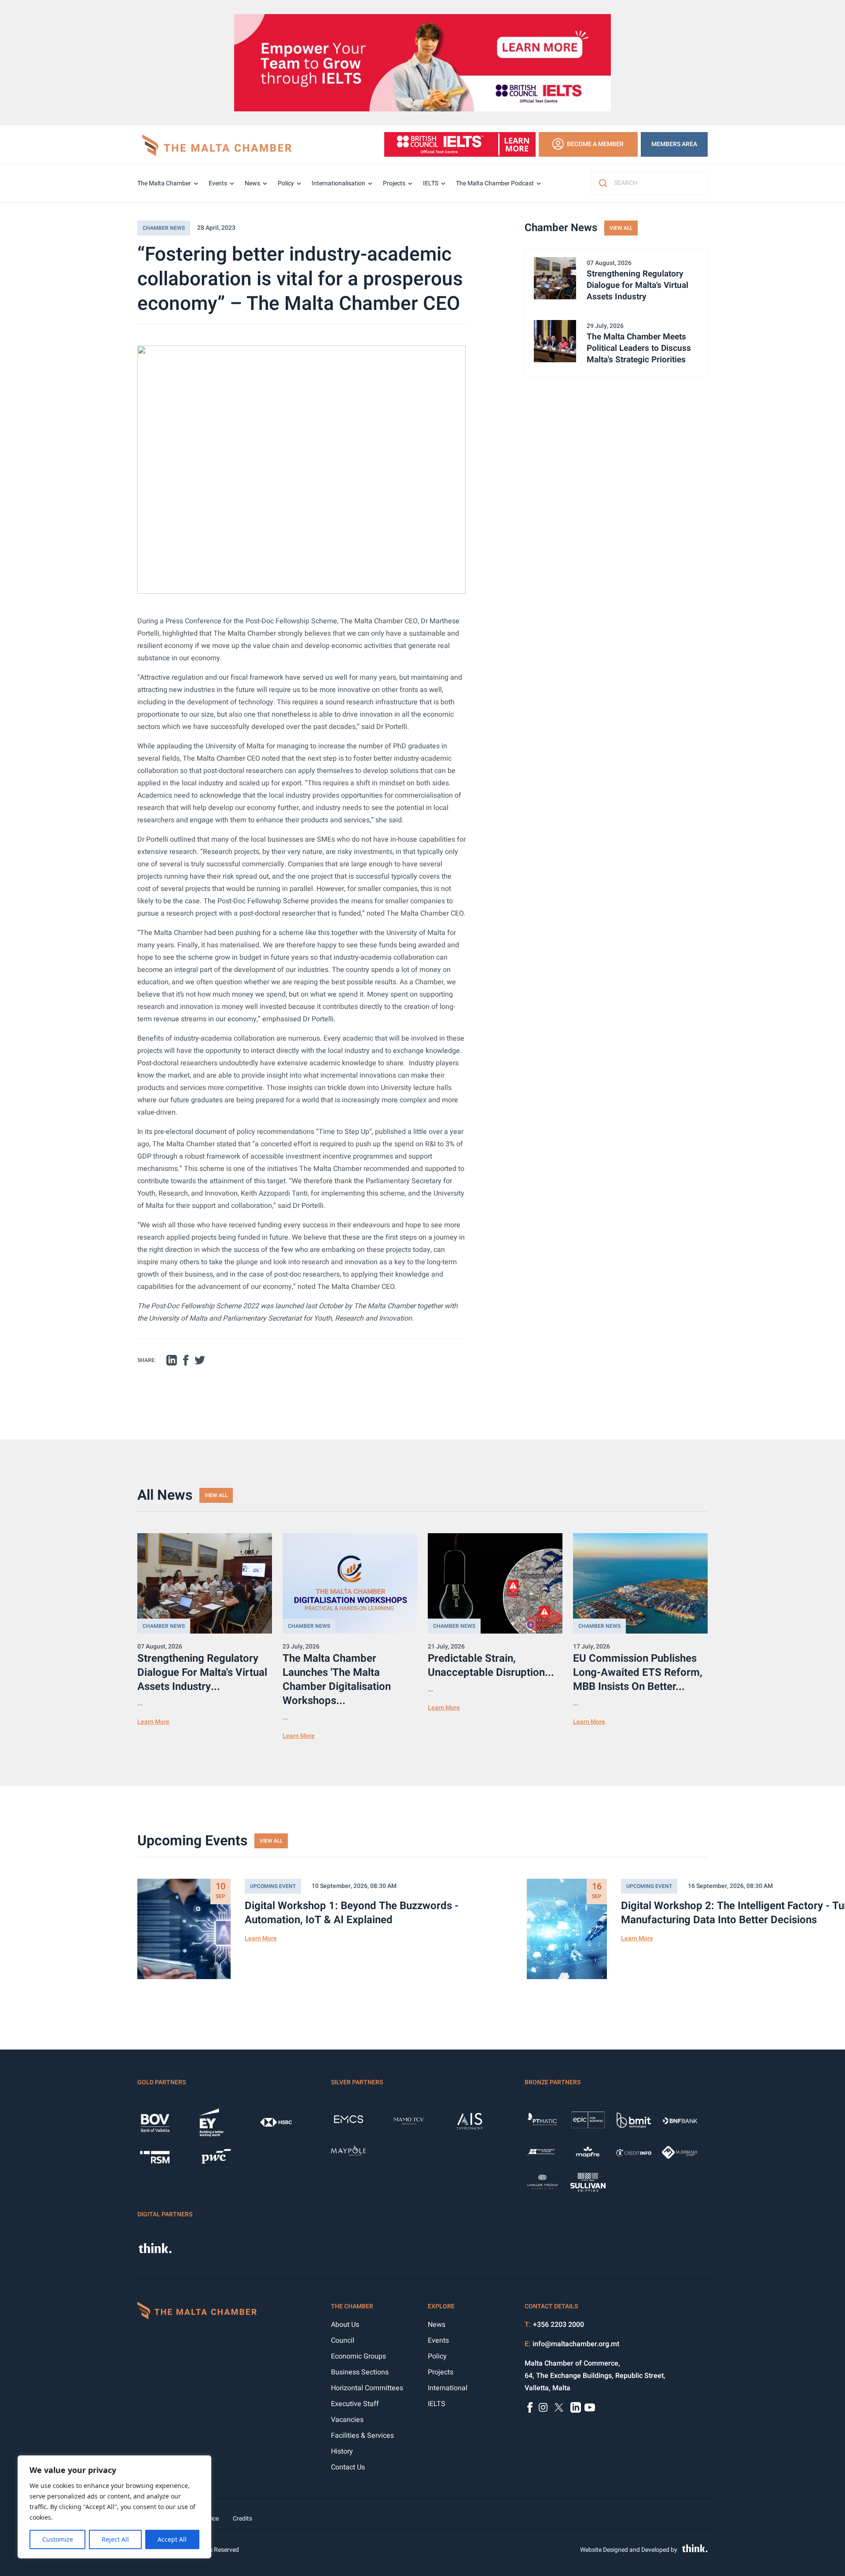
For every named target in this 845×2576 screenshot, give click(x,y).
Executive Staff (355, 2404)
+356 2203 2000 (558, 2325)
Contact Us (348, 2467)
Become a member (595, 144)
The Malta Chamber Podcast (495, 183)
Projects (394, 183)
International (448, 2388)
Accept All (172, 2539)
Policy (286, 183)
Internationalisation (338, 183)
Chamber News (164, 228)
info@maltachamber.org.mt (576, 2344)
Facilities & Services (362, 2436)
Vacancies (347, 2420)
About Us (345, 2325)
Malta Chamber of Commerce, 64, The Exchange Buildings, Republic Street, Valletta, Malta (595, 2376)
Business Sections (360, 2372)
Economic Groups (358, 2356)
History (342, 2451)
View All (621, 228)
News (252, 183)
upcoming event (273, 1886)
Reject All (115, 2539)
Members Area (674, 144)
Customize (58, 2539)
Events (218, 183)
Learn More (153, 1722)
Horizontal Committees (367, 2388)
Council (343, 2340)
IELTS (431, 183)
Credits (242, 2519)
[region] (114, 2507)
